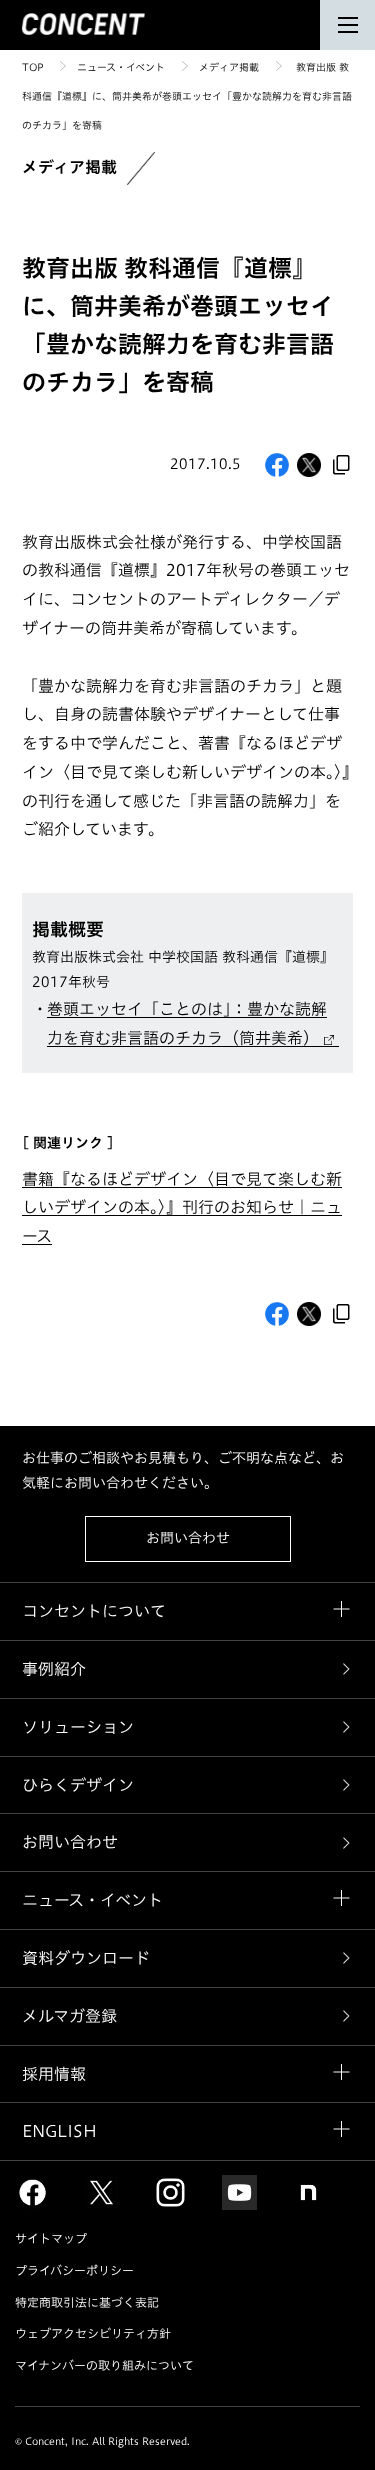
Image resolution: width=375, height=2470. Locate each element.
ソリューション (78, 1727)
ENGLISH (59, 2131)
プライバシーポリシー (74, 2270)
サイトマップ (51, 2238)
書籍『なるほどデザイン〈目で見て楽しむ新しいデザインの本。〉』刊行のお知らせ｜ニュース (182, 1208)
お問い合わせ (188, 1538)
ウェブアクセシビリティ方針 (93, 2333)
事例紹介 (54, 1669)
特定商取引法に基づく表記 (87, 2302)
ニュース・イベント (121, 67)
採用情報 (54, 2074)
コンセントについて (94, 1611)
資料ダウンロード (86, 1958)
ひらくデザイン (78, 1785)
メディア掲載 (229, 67)
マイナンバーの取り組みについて (104, 2365)
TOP (32, 67)
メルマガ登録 (69, 2016)
